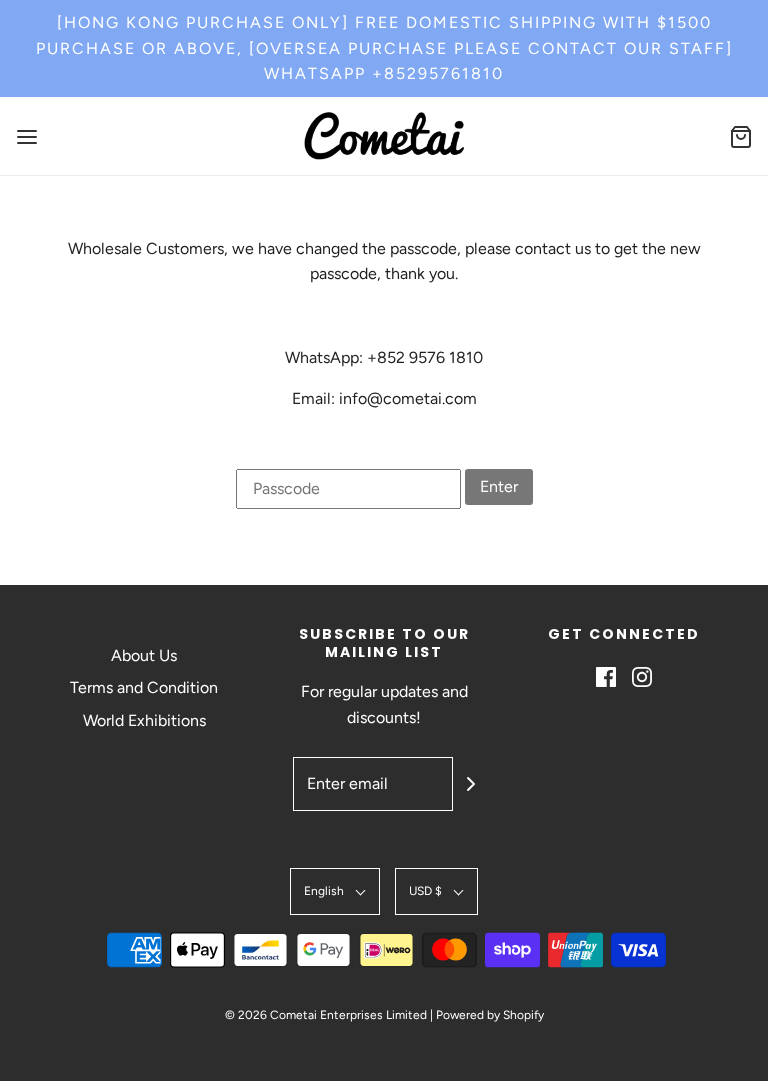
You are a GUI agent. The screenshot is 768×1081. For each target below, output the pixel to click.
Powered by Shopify (490, 1015)
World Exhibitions (144, 720)
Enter (499, 486)
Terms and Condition (144, 687)
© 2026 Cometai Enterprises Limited (326, 1015)
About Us (144, 655)
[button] (335, 891)
